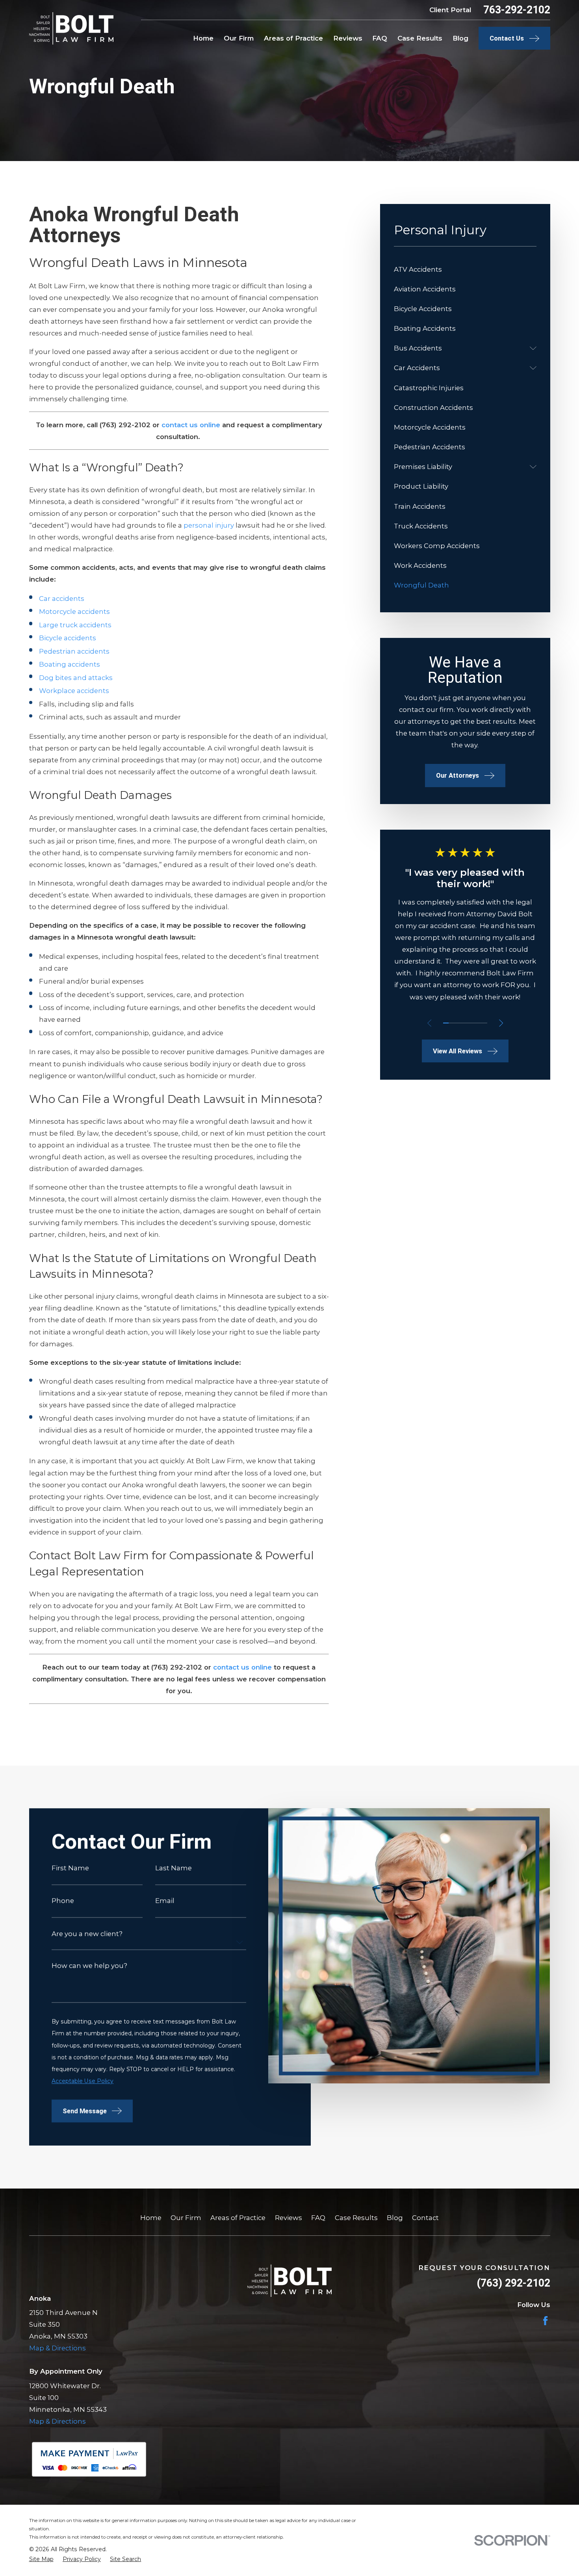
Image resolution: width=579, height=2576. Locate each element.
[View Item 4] (462, 1023)
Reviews (289, 2218)
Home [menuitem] (203, 38)
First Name (70, 1868)
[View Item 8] (484, 1023)
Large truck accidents (75, 625)
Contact (425, 2218)
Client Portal (450, 10)
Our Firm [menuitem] (239, 38)
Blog (395, 2218)
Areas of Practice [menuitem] (293, 38)
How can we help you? (89, 1966)
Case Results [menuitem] (420, 38)
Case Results (356, 2218)
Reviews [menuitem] (348, 38)
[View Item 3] (457, 1023)
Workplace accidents (74, 691)
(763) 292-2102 (513, 2283)
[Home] (71, 28)
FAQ (318, 2218)
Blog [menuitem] (460, 38)
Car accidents (62, 599)
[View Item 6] (473, 1023)
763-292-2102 (517, 10)
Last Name (174, 1868)
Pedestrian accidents (74, 651)
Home (151, 2218)
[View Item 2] (451, 1023)
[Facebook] (545, 2321)
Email (165, 1901)
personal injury (209, 525)
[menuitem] (465, 269)
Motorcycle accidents (74, 612)
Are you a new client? (87, 1934)
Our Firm (186, 2218)
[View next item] (501, 1023)
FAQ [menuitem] (380, 38)
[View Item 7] (479, 1023)
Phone (63, 1901)
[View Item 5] (468, 1023)
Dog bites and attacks (76, 678)
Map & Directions (58, 2348)
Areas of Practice (238, 2218)
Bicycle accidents (68, 638)
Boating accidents (70, 664)
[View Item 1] (446, 1023)
